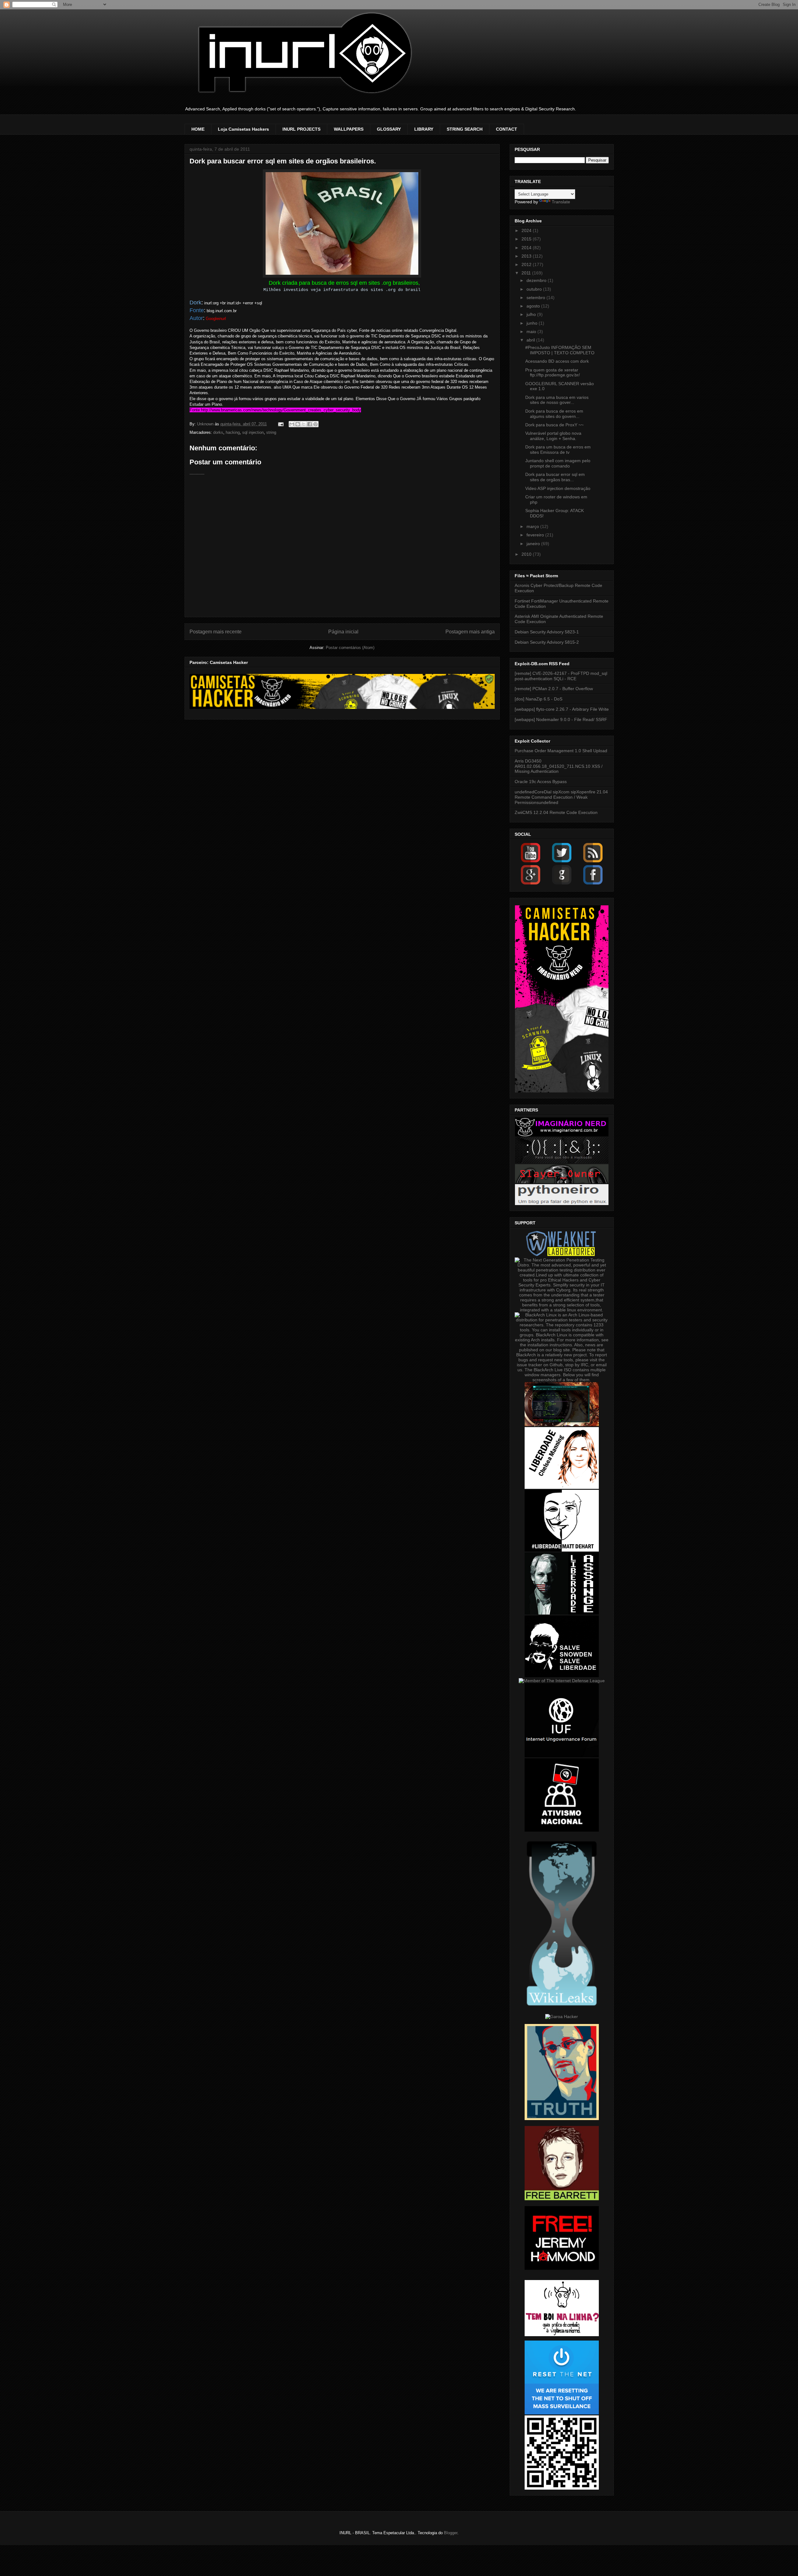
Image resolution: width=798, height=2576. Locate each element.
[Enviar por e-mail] (292, 424)
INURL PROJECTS (301, 129)
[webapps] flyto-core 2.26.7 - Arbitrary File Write (562, 709)
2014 (527, 248)
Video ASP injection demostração (558, 488)
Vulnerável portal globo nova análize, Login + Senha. (553, 436)
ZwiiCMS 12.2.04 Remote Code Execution (556, 812)
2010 (527, 554)
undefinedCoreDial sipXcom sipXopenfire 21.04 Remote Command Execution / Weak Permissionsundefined (561, 797)
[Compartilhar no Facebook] (310, 424)
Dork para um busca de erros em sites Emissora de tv (558, 450)
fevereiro (536, 535)
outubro (535, 289)
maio (532, 332)
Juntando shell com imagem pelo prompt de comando (558, 463)
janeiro (534, 544)
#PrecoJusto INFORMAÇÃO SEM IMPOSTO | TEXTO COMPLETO (560, 350)
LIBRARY (424, 129)
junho (533, 323)
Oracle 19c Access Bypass (541, 782)
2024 (527, 230)
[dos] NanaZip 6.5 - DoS (538, 699)
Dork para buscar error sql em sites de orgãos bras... (555, 477)
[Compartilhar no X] (304, 424)
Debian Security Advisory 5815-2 (547, 642)
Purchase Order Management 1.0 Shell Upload (561, 751)
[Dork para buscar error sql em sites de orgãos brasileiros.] (342, 276)
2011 (527, 273)
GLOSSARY (389, 129)
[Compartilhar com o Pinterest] (315, 424)
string (271, 432)
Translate (561, 202)
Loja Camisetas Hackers (243, 129)
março (533, 526)
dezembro (537, 280)
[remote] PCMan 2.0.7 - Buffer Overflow (554, 689)
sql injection (253, 432)
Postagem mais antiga (470, 632)
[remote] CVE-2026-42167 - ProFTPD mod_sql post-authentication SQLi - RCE (561, 676)
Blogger (451, 2533)
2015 (527, 239)
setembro (536, 298)
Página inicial (343, 632)
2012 (527, 264)
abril (531, 340)
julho (532, 314)
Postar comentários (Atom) (350, 648)
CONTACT (507, 129)
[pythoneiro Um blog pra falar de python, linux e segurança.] (562, 1203)
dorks (218, 432)
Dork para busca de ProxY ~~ (554, 425)
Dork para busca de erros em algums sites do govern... (554, 414)
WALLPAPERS (349, 129)
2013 (527, 256)
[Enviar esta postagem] (281, 424)
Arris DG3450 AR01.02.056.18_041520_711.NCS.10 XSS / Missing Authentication (559, 766)
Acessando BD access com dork (557, 361)
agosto (534, 306)
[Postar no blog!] (298, 424)
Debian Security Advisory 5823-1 (547, 632)
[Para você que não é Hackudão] (562, 1162)
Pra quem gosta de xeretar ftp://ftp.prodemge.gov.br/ (553, 373)
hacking (233, 432)
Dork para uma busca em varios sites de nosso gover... (557, 400)
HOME (198, 129)
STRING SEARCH (465, 129)
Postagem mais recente (216, 632)
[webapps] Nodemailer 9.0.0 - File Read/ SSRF (561, 719)
